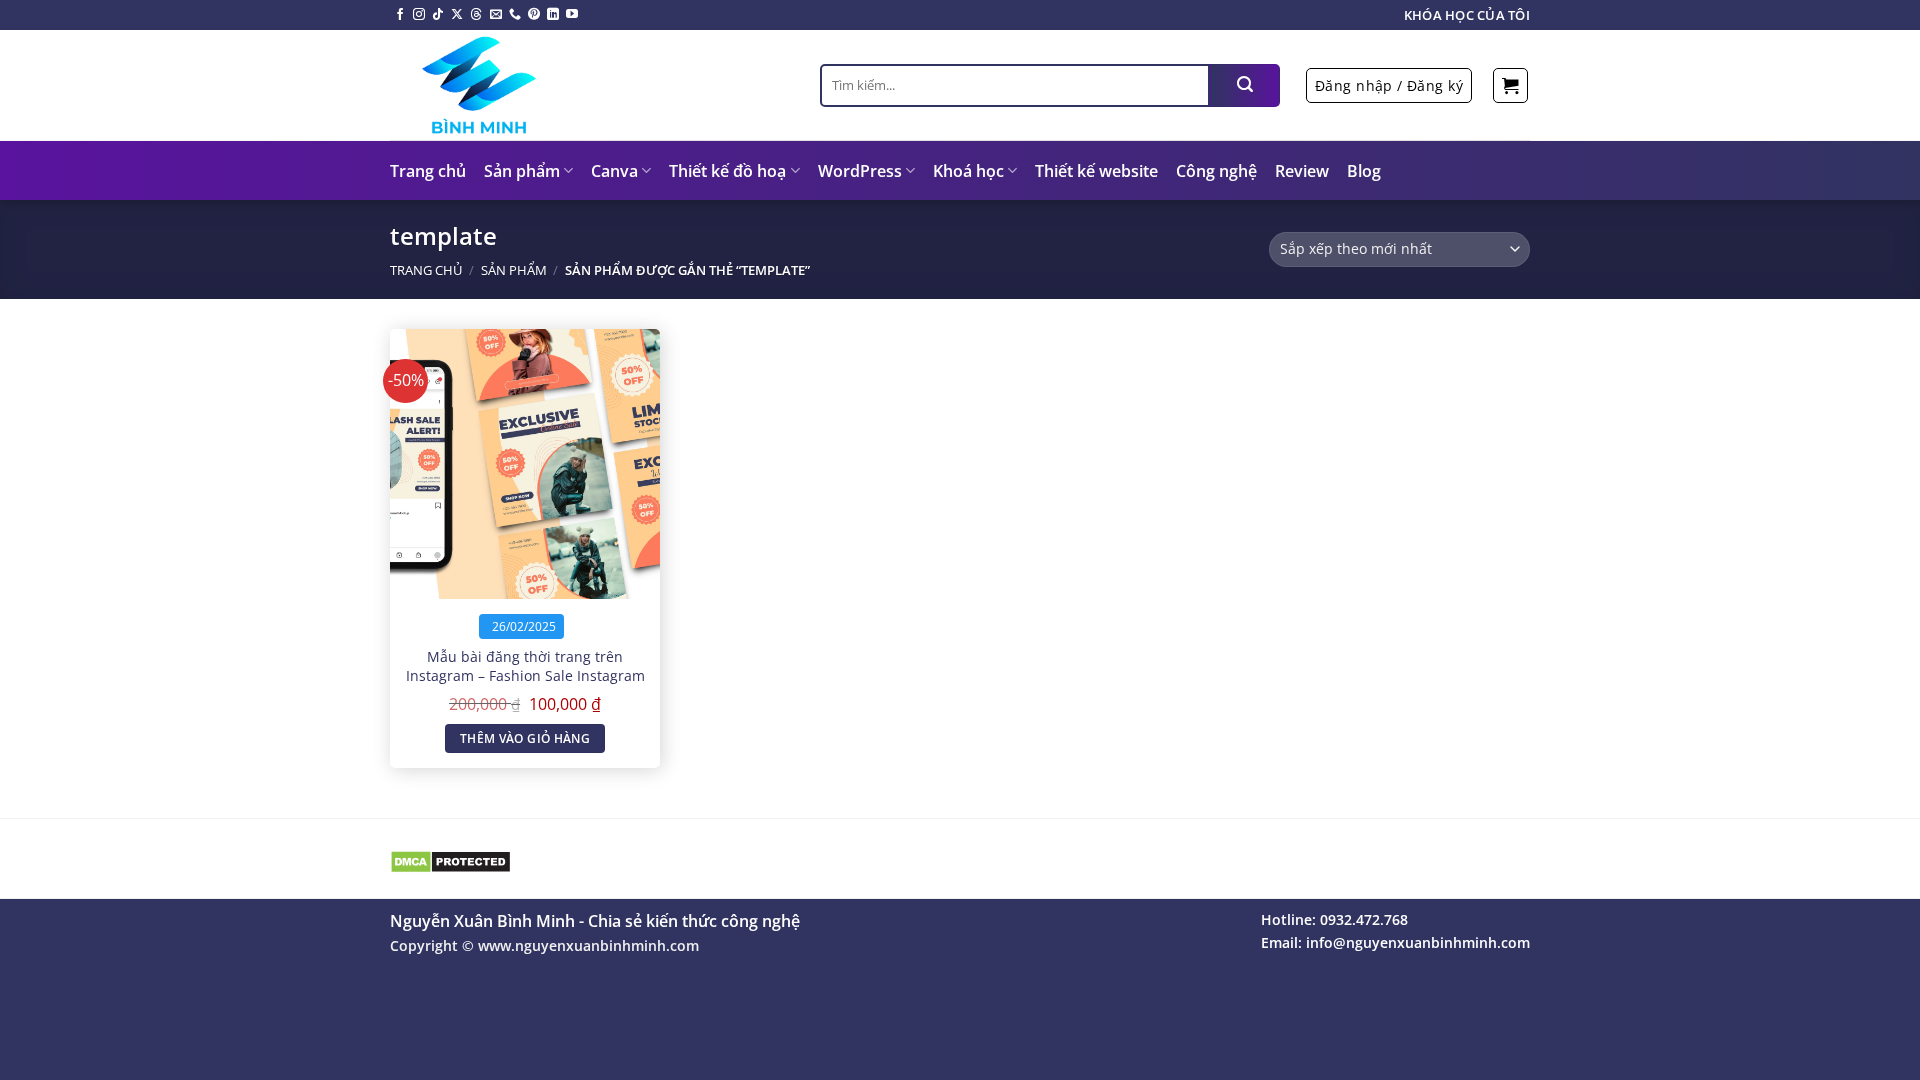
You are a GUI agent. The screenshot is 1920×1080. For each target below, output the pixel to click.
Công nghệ (1216, 171)
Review (1302, 171)
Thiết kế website (1096, 171)
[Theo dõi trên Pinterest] (534, 15)
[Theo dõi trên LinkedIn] (553, 15)
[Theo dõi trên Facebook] (400, 15)
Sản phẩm (522, 171)
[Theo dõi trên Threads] (476, 15)
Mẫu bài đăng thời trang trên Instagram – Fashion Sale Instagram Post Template (525, 675)
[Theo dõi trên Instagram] (419, 15)
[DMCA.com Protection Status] (450, 861)
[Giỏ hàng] (1510, 85)
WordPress (860, 171)
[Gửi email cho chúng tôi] (496, 15)
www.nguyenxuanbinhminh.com (588, 945)
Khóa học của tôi (1467, 15)
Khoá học (968, 171)
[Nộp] (1245, 85)
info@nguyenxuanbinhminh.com (1418, 942)
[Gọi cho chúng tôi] (515, 15)
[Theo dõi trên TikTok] (438, 15)
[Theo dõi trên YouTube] (572, 15)
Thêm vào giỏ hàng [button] (525, 738)
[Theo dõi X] (457, 15)
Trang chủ (428, 171)
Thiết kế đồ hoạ (727, 171)
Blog (1364, 171)
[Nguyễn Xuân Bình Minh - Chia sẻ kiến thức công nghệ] (590, 85)
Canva (614, 171)
